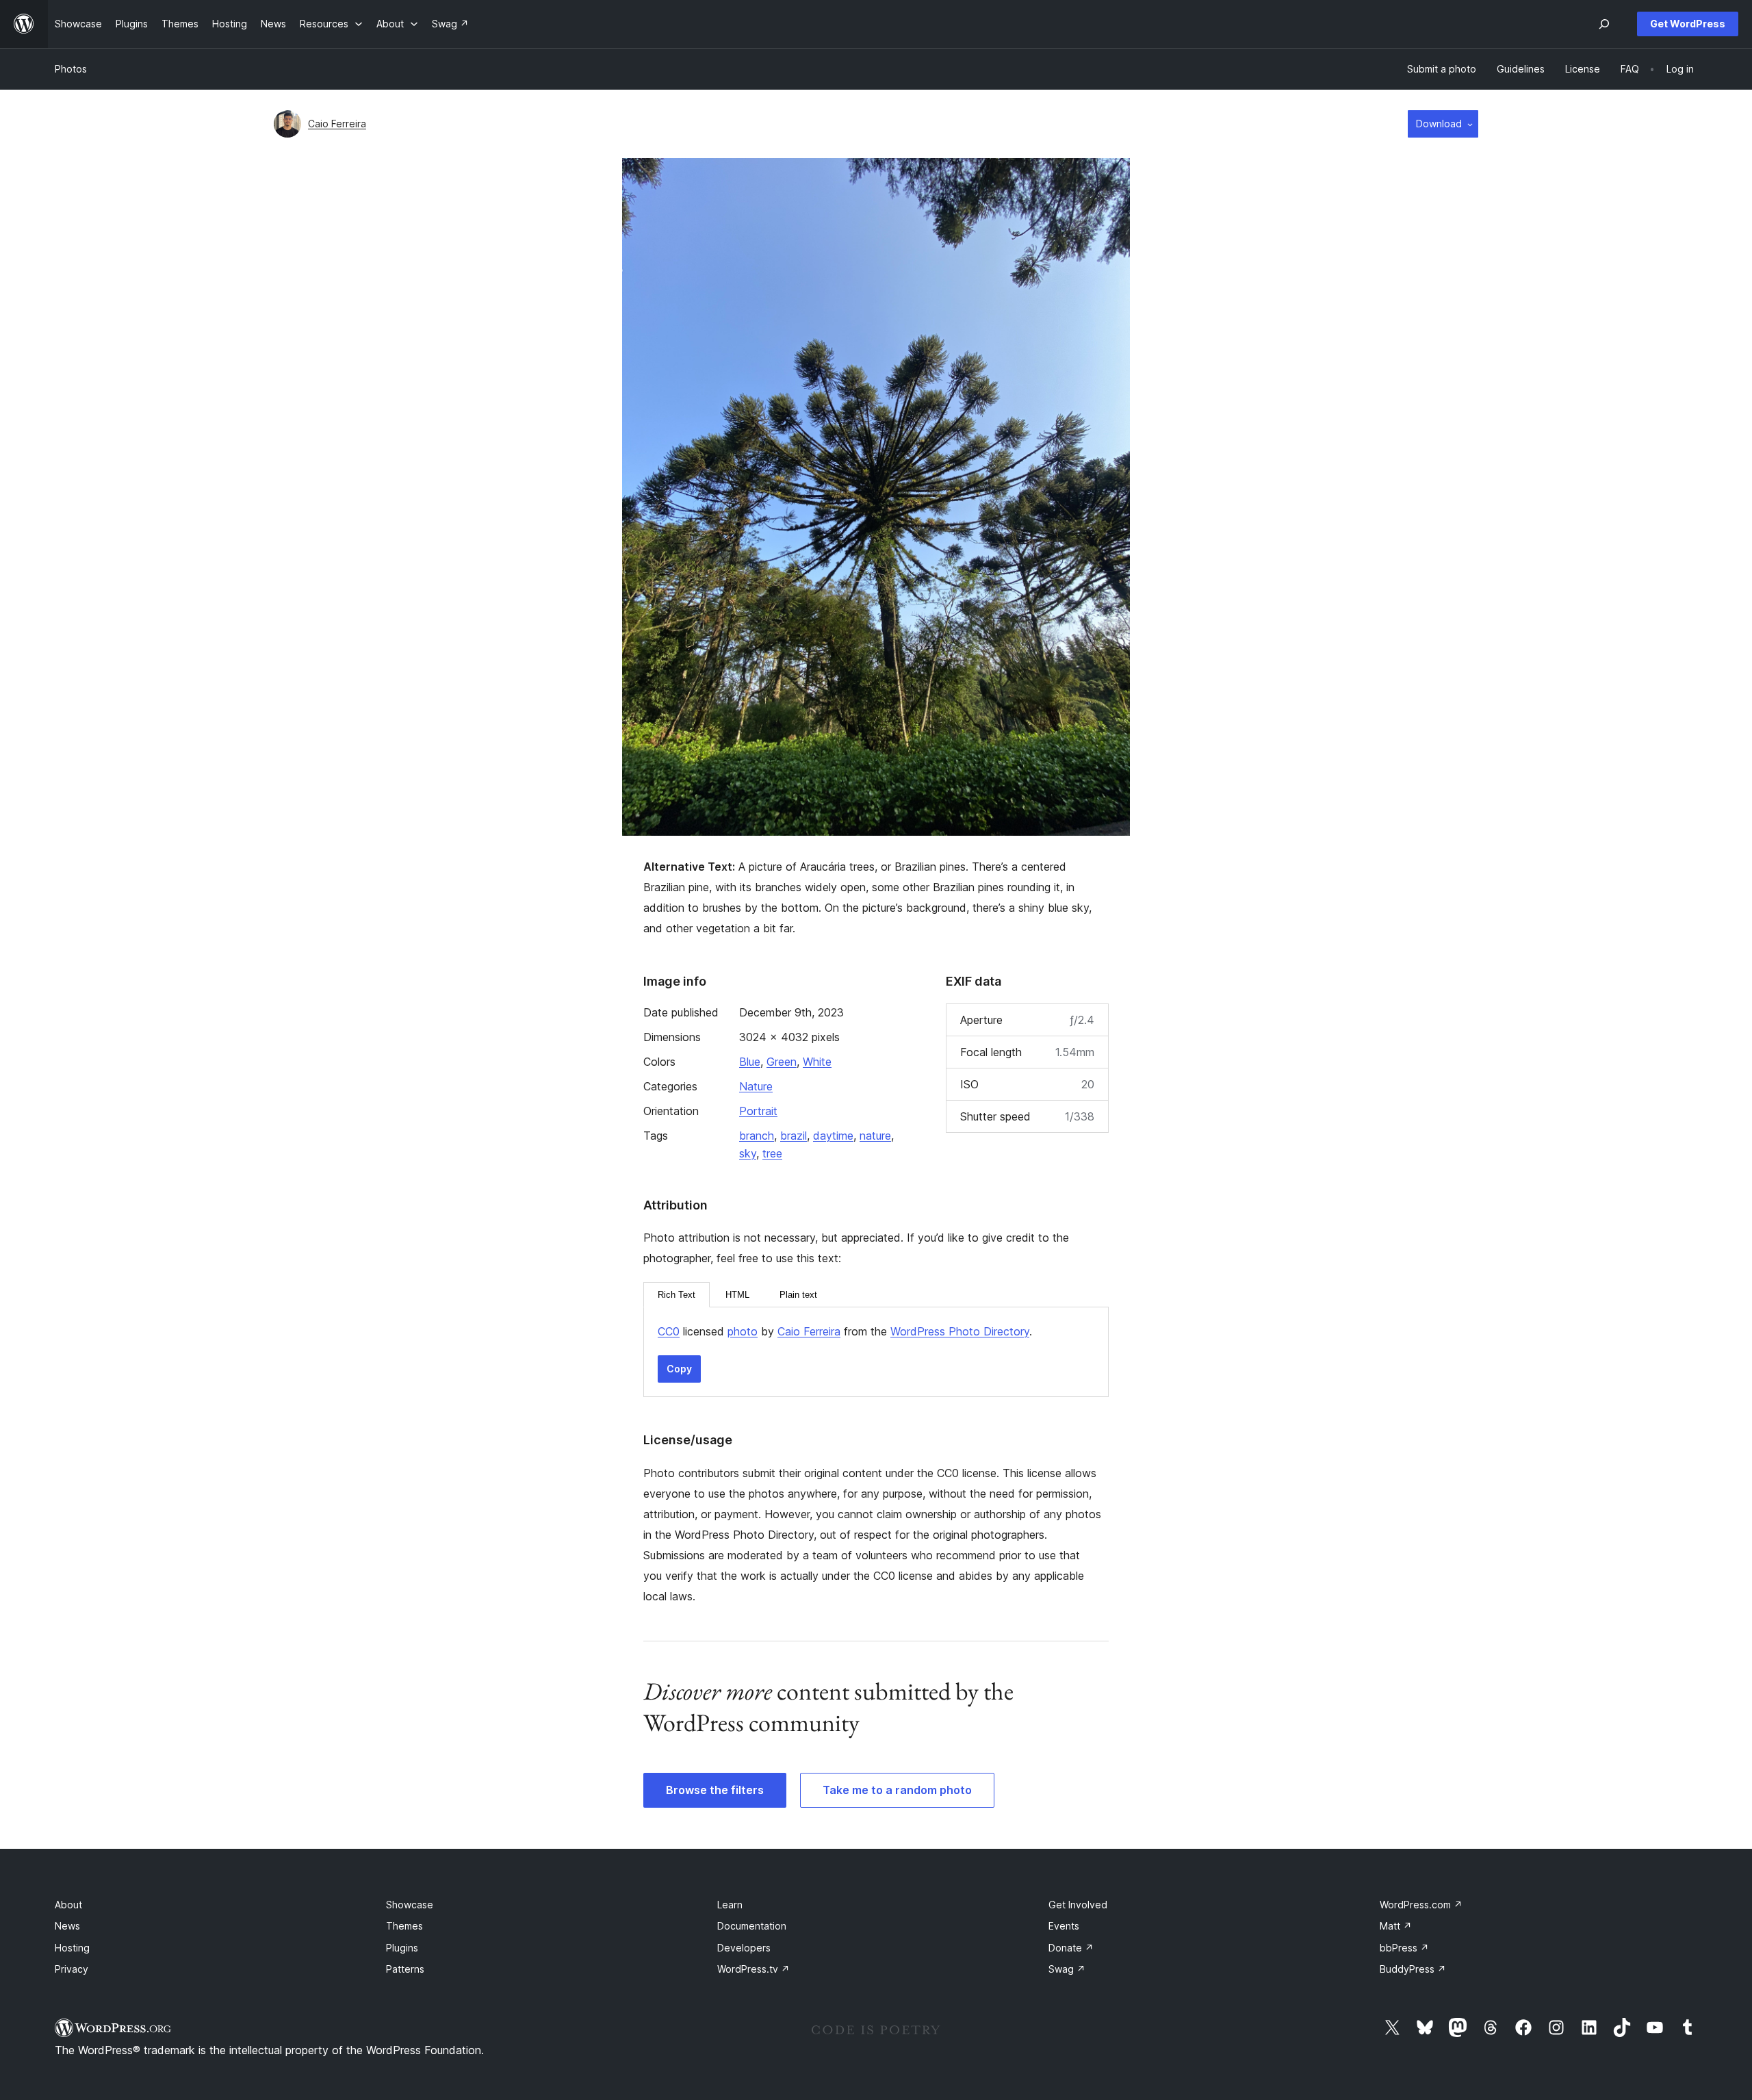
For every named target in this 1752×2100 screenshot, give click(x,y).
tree (772, 1153)
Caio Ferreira (337, 124)
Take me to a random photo (897, 1790)
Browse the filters (715, 1790)
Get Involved (1078, 1905)
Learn (730, 1905)
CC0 (669, 1331)
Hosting (72, 1948)
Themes (404, 1926)
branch (757, 1136)
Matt (1396, 1926)
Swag (1067, 1969)
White (817, 1062)
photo (743, 1331)
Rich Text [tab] (677, 1295)
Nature (756, 1086)
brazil (794, 1136)
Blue (750, 1062)
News (67, 1926)
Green (782, 1062)
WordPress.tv (753, 1969)
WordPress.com (1421, 1905)
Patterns (405, 1969)
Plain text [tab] (798, 1295)
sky (748, 1153)
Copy (679, 1369)
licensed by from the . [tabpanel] (845, 1331)
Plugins (402, 1948)
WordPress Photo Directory (960, 1331)
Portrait (758, 1111)
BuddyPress (1413, 1969)
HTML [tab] (737, 1295)
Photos (71, 69)
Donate (1071, 1948)
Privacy (72, 1969)
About (68, 1905)
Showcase (410, 1905)
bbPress (1404, 1948)
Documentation (752, 1926)
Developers (744, 1948)
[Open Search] (1604, 24)
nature (875, 1136)
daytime (833, 1136)
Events (1064, 1926)
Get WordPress (1688, 24)
